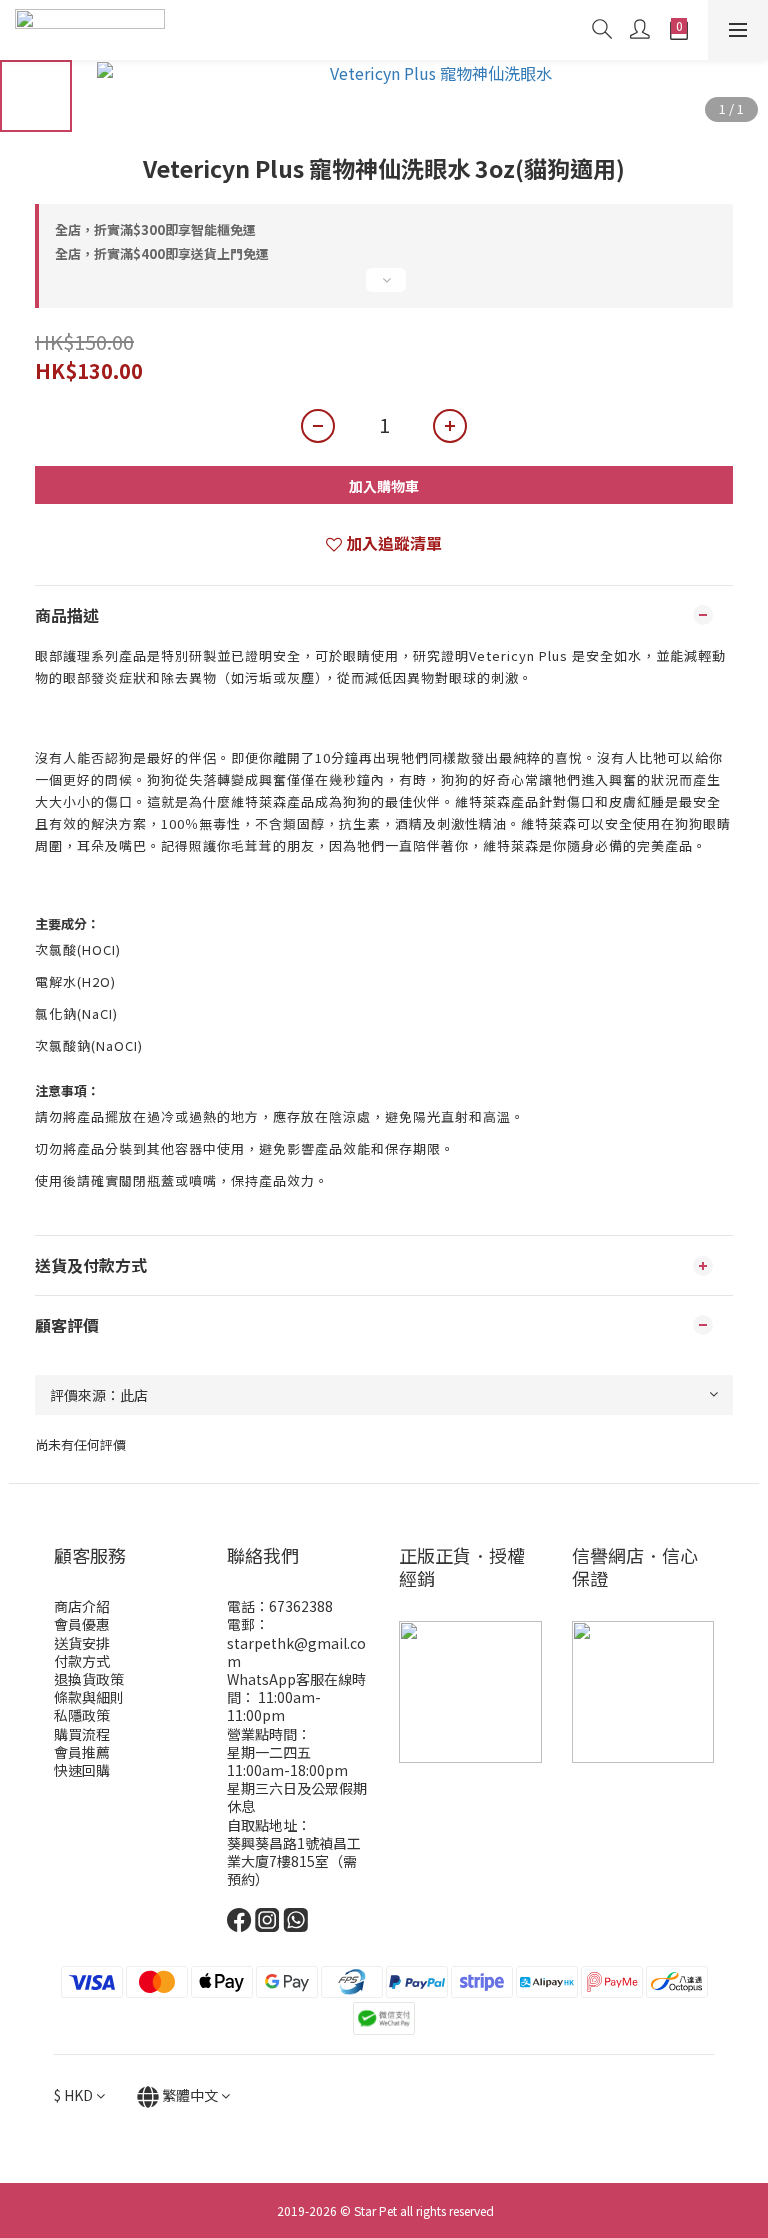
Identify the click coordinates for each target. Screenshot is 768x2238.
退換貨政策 (89, 1679)
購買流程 (82, 1734)
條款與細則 (89, 1697)
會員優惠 (82, 1624)
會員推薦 (82, 1752)
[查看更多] (384, 288)
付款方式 (82, 1661)
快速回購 (82, 1770)
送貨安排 (82, 1643)
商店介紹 (82, 1606)
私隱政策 (82, 1715)
